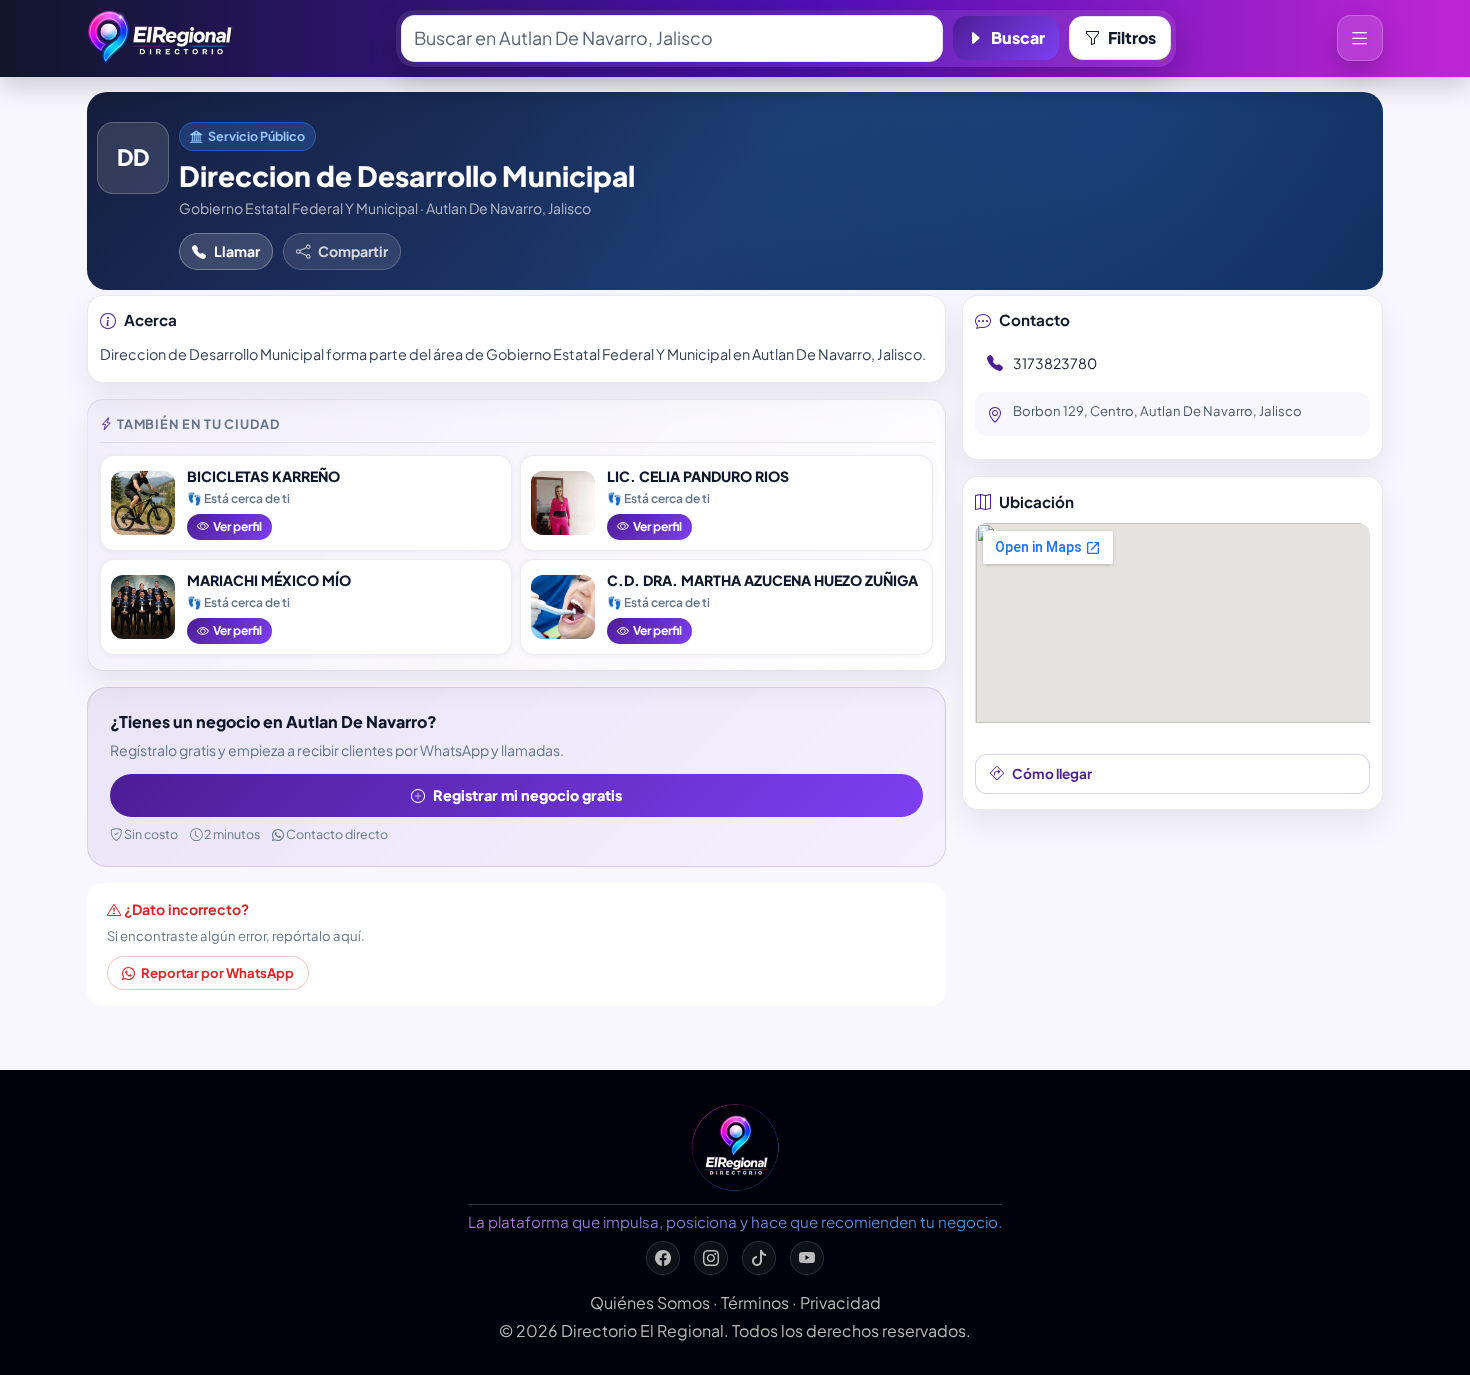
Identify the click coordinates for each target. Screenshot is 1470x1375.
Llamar (237, 251)
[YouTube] (807, 1258)
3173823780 (1055, 363)
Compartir (353, 251)
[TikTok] (759, 1258)
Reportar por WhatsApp (217, 972)
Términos (755, 1302)
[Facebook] (663, 1258)
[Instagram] (711, 1258)
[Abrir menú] (1360, 38)
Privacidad (840, 1302)
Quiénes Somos (650, 1302)
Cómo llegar (1052, 773)
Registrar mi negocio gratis (527, 795)
